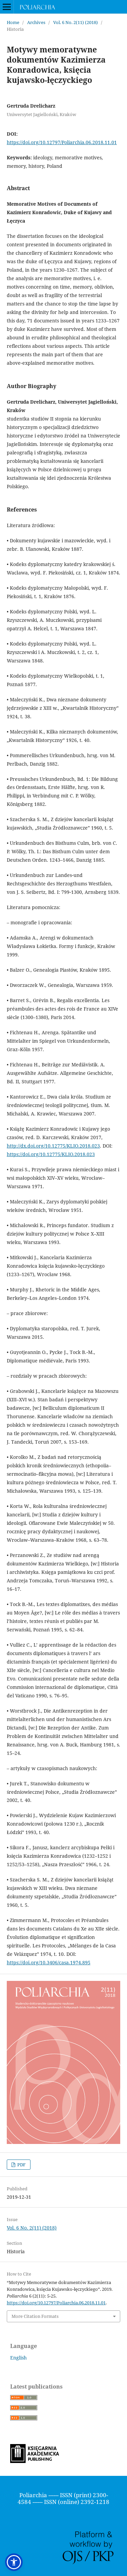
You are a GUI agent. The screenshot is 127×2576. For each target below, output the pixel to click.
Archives (36, 22)
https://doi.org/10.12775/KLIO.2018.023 (51, 1154)
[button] (14, 2562)
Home (13, 22)
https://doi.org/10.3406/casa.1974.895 (49, 1962)
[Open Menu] (7, 7)
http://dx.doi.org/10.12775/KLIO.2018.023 (53, 1146)
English (18, 2358)
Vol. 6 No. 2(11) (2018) (76, 22)
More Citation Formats (35, 2316)
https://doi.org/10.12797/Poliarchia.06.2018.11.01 (62, 142)
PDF (21, 2165)
